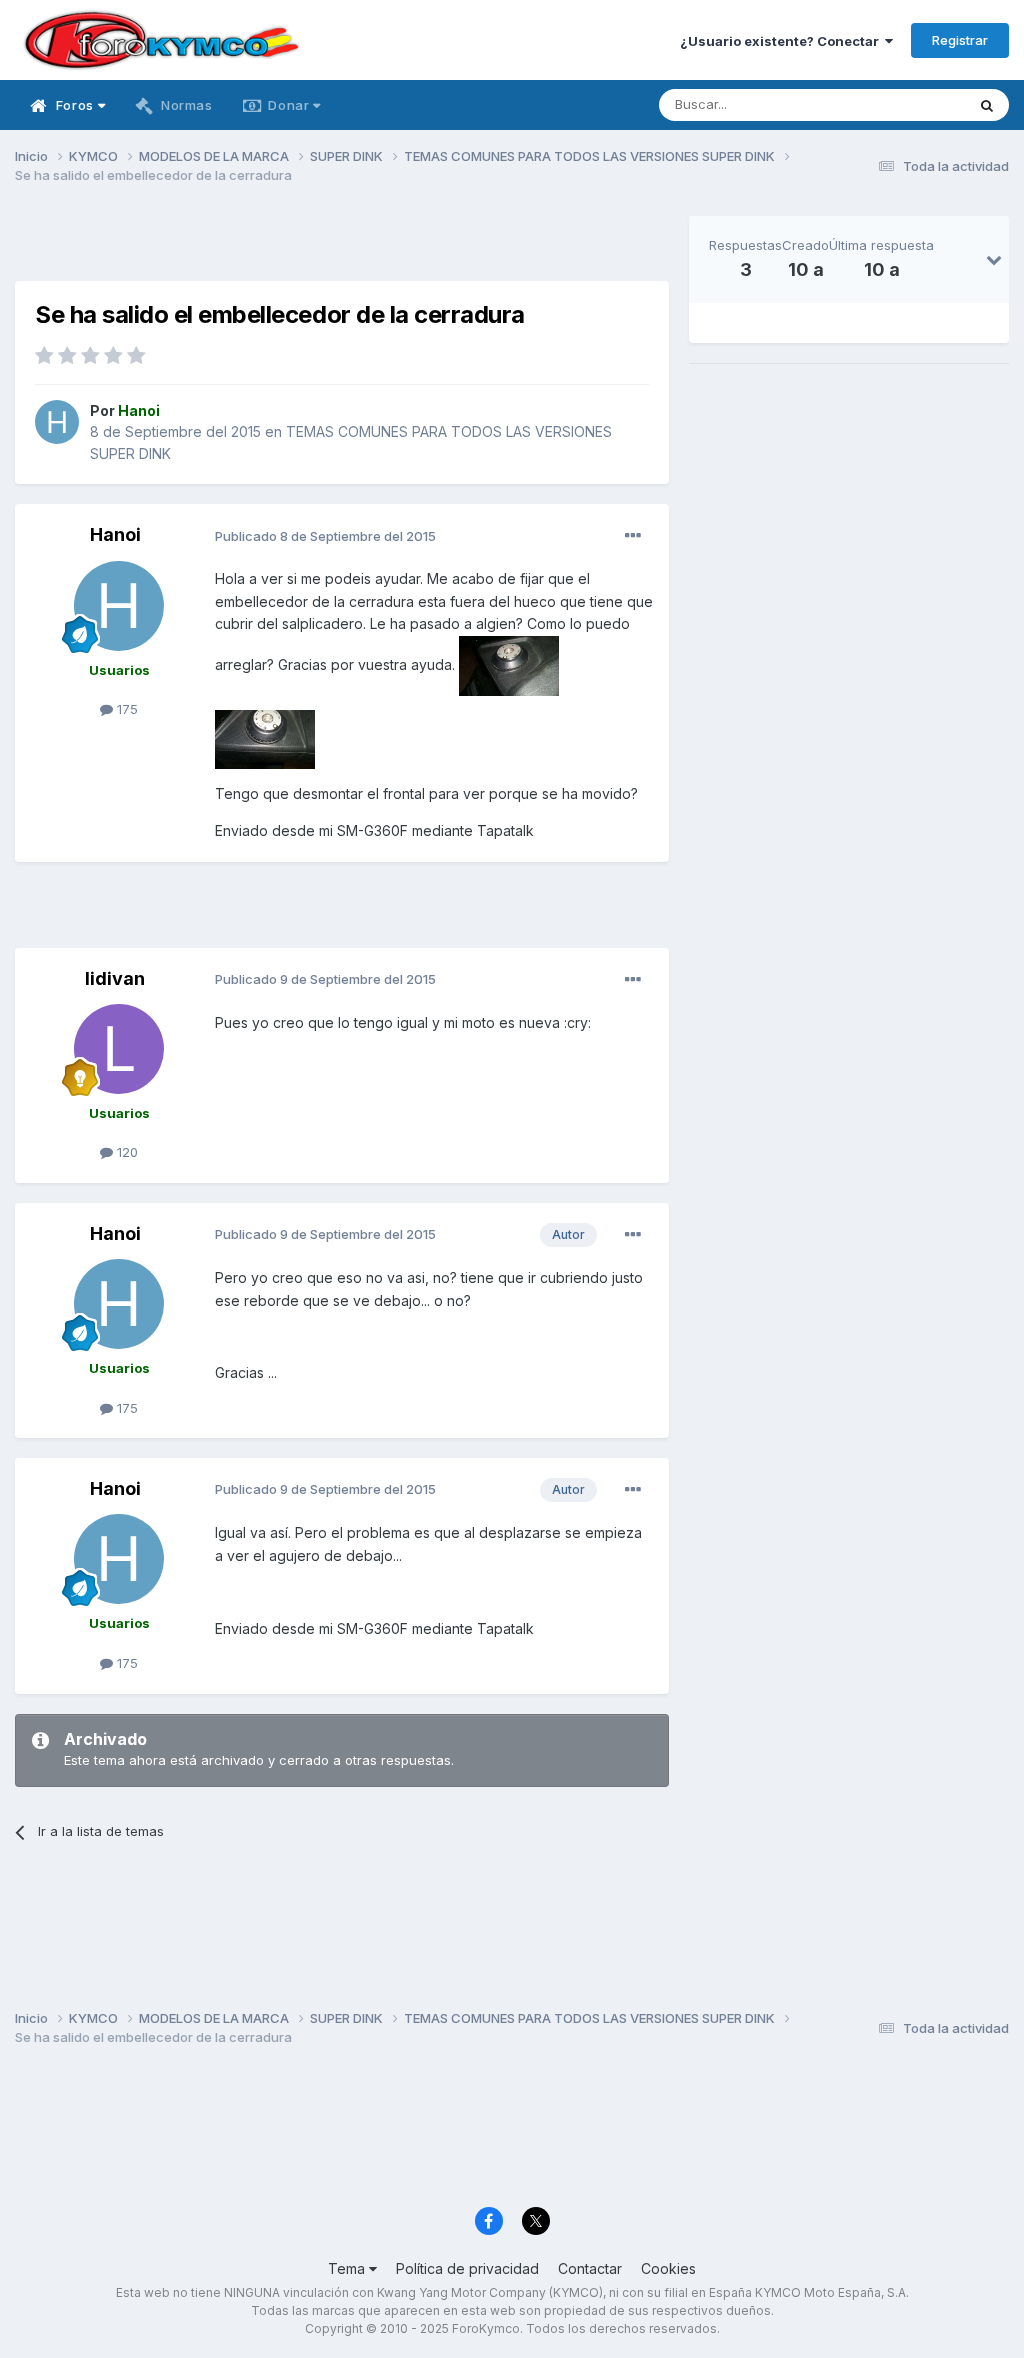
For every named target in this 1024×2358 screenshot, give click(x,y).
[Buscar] (987, 105)
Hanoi (115, 534)
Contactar (590, 2268)
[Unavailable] (509, 663)
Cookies (668, 2268)
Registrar (960, 40)
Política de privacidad (467, 2268)
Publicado (325, 536)
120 (125, 1152)
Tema (348, 2268)
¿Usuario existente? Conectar (782, 41)
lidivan (115, 978)
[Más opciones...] (633, 536)
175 (125, 709)
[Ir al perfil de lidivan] (119, 1049)
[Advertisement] (342, 246)
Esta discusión (895, 104)
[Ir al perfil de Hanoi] (57, 422)
